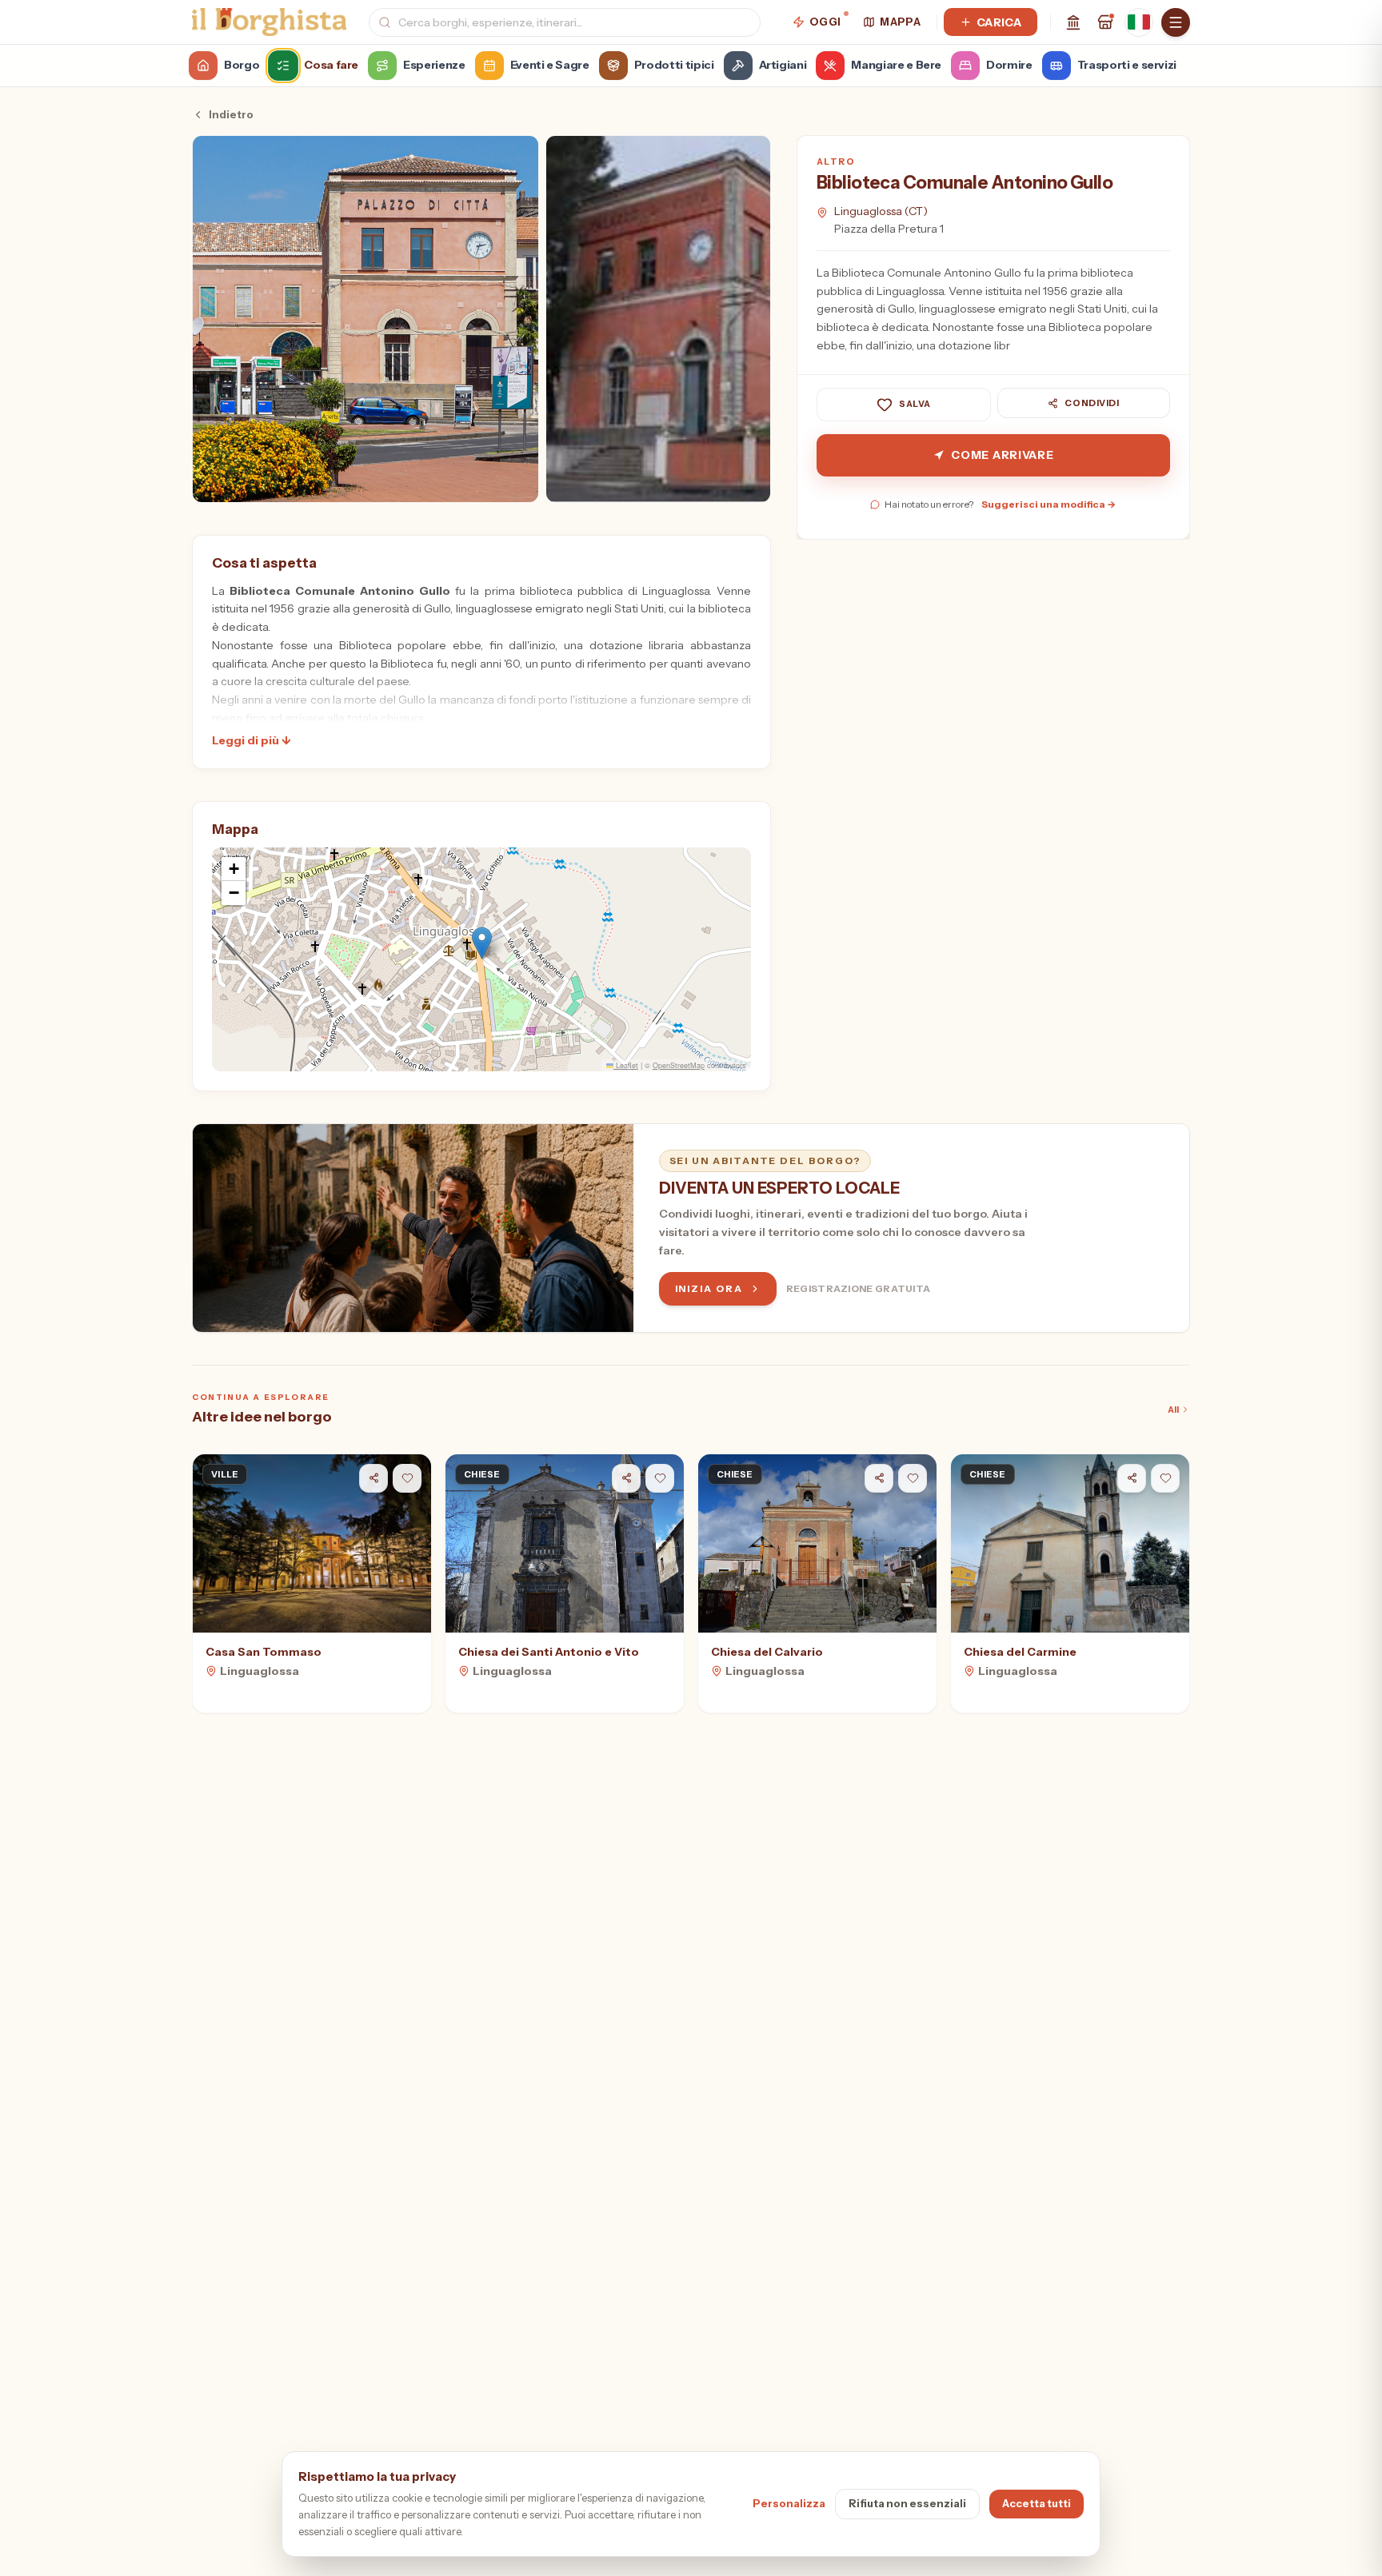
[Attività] (1105, 22)
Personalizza (789, 2503)
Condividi (1092, 403)
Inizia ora (709, 1288)
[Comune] (1073, 22)
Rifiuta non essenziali (907, 2503)
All (1173, 1410)
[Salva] (407, 1478)
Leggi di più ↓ (251, 740)
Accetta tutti (1036, 2503)
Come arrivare (1002, 455)
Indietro (231, 114)
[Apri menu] (1176, 22)
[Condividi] (373, 1478)
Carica (999, 22)
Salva (915, 405)
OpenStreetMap (679, 1065)
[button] (482, 943)
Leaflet (626, 1065)
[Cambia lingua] (1139, 22)
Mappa (900, 22)
